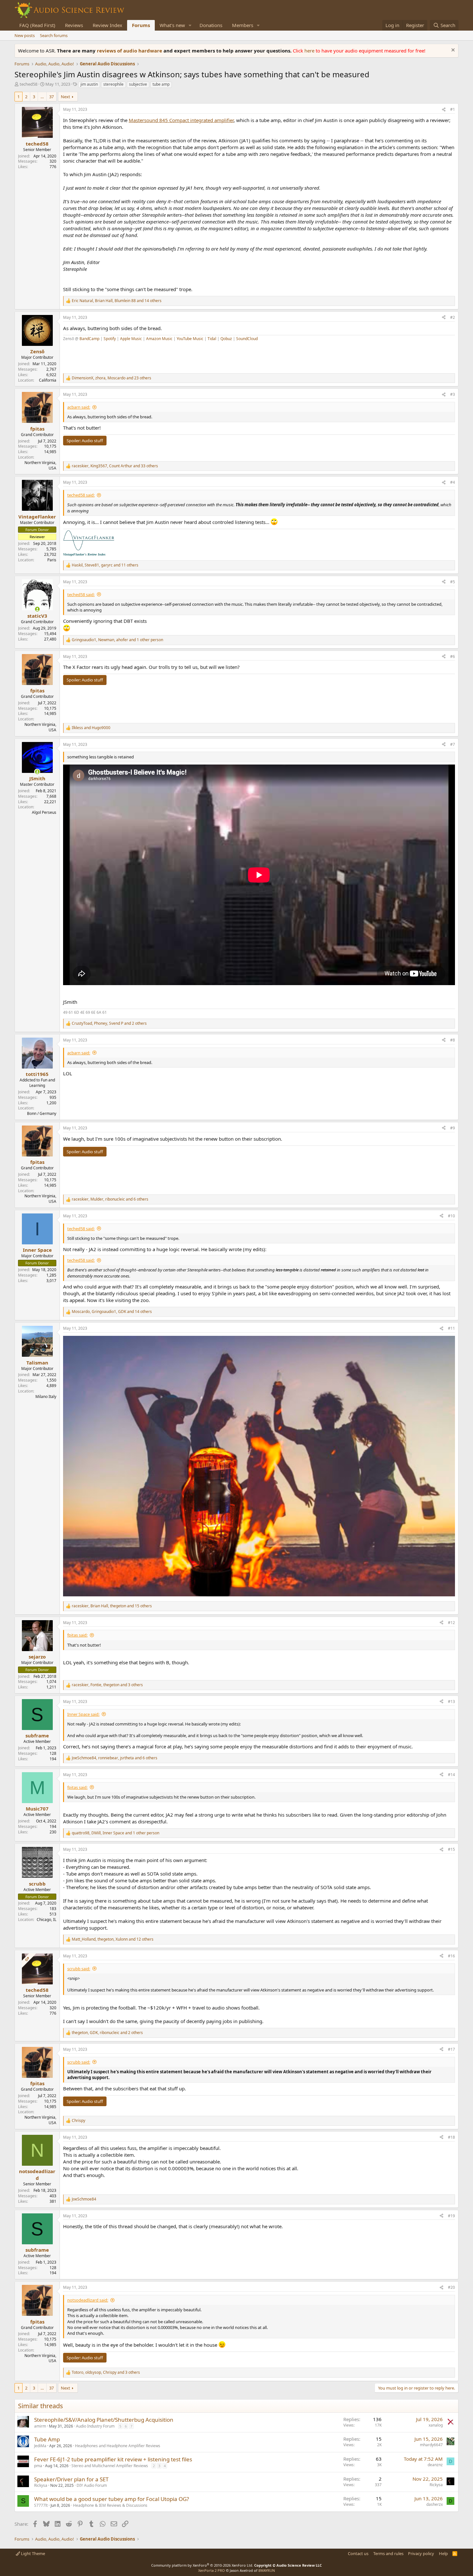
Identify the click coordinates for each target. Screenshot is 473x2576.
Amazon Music (159, 339)
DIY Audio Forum (92, 2485)
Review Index (107, 25)
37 (51, 97)
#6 (453, 656)
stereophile (113, 84)
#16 (451, 1956)
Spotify (110, 339)
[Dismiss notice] (452, 51)
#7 (453, 744)
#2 (453, 317)
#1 (453, 109)
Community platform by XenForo (202, 2565)
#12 (451, 1623)
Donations (211, 25)
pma (38, 2466)
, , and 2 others (109, 1023)
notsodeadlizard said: (88, 2300)
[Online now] (37, 609)
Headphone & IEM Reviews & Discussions (110, 2505)
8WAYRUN (267, 2570)
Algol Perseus (44, 812)
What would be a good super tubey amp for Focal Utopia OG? (111, 2499)
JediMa (40, 2446)
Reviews (74, 25)
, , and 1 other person (117, 640)
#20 (451, 2287)
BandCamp (89, 339)
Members (243, 25)
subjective (138, 84)
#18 (451, 2137)
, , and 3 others (107, 1685)
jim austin (89, 84)
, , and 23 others (111, 378)
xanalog (436, 2425)
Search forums (54, 35)
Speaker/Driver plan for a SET (71, 2479)
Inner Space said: (83, 1714)
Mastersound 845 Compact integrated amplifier (181, 120)
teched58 (28, 84)
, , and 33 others (115, 466)
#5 (453, 582)
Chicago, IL (46, 1920)
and (91, 728)
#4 (453, 482)
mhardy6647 (431, 2445)
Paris (52, 560)
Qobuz (226, 339)
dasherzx (435, 2504)
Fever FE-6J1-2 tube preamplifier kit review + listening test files (113, 2459)
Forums (141, 25)
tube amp (161, 84)
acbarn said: (79, 407)
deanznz (435, 2465)
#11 (451, 1328)
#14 (451, 1775)
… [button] (42, 97)
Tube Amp (47, 2439)
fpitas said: (77, 1635)
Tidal (212, 339)
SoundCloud (247, 339)
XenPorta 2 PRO (212, 2570)
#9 (453, 1128)
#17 (451, 2049)
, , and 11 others (105, 565)
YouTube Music (190, 339)
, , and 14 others (117, 301)
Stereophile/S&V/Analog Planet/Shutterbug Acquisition (104, 2420)
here (310, 51)
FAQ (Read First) (37, 25)
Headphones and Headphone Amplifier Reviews (118, 2446)
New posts (25, 35)
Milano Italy (46, 1397)
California (48, 380)
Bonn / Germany (42, 1113)
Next (65, 97)
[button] (190, 25)
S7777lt (41, 2505)
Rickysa (41, 2485)
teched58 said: (81, 495)
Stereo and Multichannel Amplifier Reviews (110, 2466)
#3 (453, 394)
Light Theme (32, 2553)
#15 (451, 1849)
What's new (172, 25)
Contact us (358, 2553)
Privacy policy (421, 2553)
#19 (451, 2216)
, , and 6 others (110, 1199)
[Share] (444, 110)
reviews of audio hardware (130, 51)
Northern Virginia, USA (40, 465)
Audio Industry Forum (95, 2426)
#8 (453, 1040)
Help (443, 2553)
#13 (451, 1701)
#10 (451, 1216)
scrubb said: (79, 1969)
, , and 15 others (112, 1606)
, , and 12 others (113, 1939)
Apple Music (131, 339)
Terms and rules (388, 2553)
